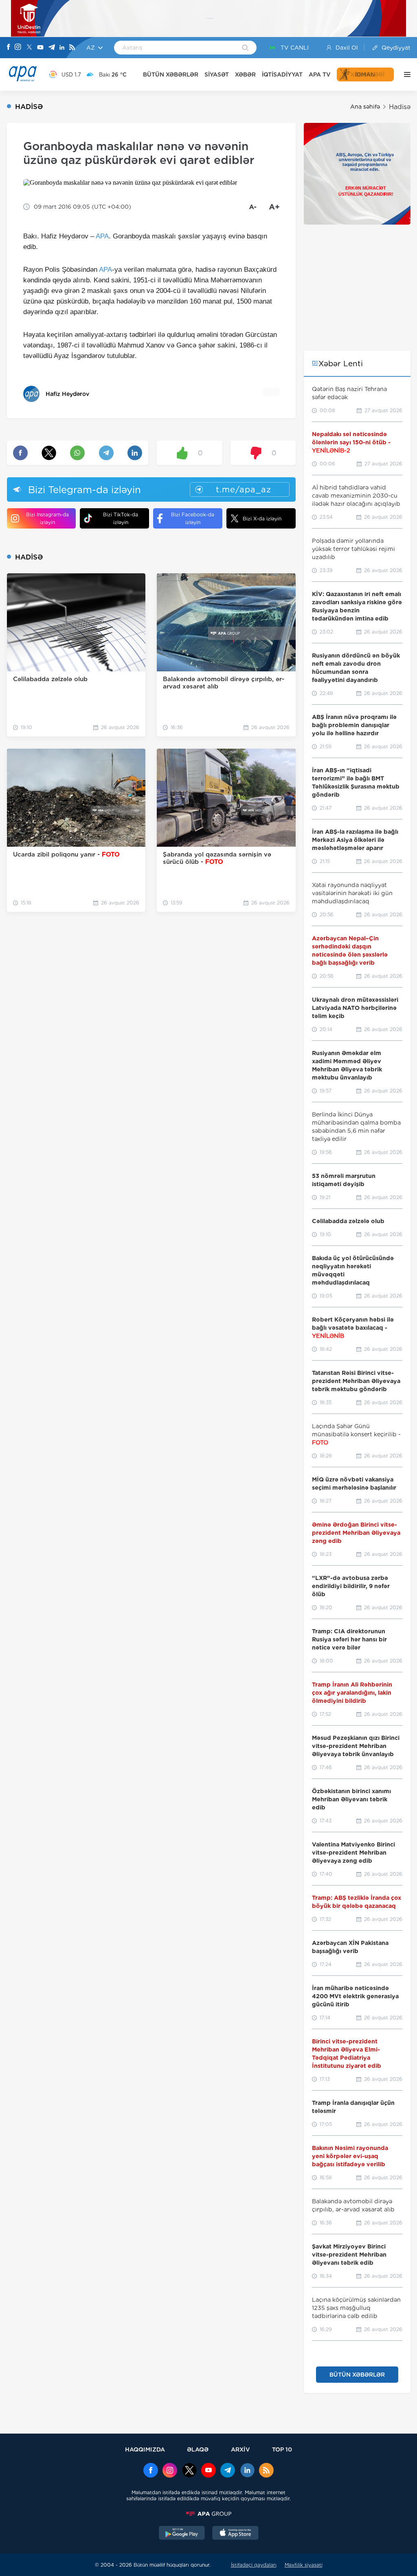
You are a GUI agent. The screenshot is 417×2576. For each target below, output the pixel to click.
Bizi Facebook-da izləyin (193, 518)
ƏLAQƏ (198, 2449)
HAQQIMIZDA (145, 2449)
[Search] (245, 48)
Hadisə (400, 107)
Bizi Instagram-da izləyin (47, 518)
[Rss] (72, 48)
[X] (29, 48)
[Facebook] (9, 48)
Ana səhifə (365, 107)
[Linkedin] (62, 48)
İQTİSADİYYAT (282, 74)
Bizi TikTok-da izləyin (121, 518)
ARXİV (240, 2449)
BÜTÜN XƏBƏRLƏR (171, 74)
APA (102, 236)
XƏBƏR (245, 74)
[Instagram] (18, 48)
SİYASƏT (217, 74)
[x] (189, 2471)
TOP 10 (282, 2449)
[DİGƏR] (405, 74)
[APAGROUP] (208, 2514)
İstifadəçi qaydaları (254, 2565)
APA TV (320, 74)
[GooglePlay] (182, 2534)
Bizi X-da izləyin (262, 519)
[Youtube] (40, 48)
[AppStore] (235, 2534)
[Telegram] (52, 48)
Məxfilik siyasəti (304, 2565)
